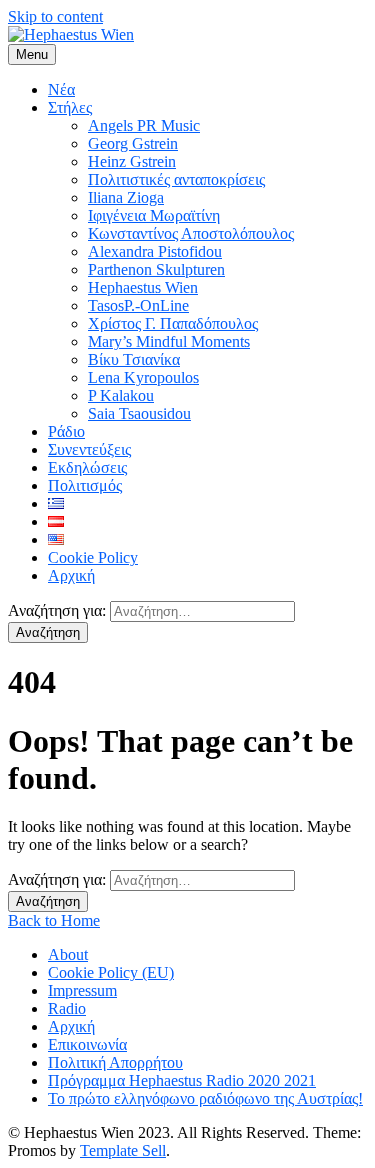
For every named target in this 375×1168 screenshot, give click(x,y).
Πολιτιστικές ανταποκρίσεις (176, 179)
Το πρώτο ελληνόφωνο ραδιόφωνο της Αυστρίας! (205, 1098)
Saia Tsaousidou (139, 413)
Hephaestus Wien (143, 287)
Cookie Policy (93, 557)
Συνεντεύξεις (89, 449)
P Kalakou (121, 395)
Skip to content (55, 16)
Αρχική (71, 575)
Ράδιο (66, 431)
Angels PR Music (144, 125)
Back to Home (54, 920)
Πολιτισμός (85, 485)
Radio (67, 1008)
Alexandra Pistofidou (155, 251)
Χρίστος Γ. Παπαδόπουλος (173, 323)
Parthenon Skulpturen (156, 269)
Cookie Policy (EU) (111, 972)
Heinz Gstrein (132, 161)
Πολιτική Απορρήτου (115, 1062)
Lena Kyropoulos (143, 377)
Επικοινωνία (87, 1044)
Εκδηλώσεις (87, 467)
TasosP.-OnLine (138, 305)
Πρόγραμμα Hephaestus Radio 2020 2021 (182, 1080)
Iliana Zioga (126, 197)
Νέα (61, 89)
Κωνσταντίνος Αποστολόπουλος (191, 233)
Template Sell (123, 1150)
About (68, 954)
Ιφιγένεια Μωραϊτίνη (154, 215)
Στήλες (70, 107)
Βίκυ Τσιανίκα (134, 359)
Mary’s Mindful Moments (169, 341)
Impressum (82, 990)
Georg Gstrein (133, 143)
